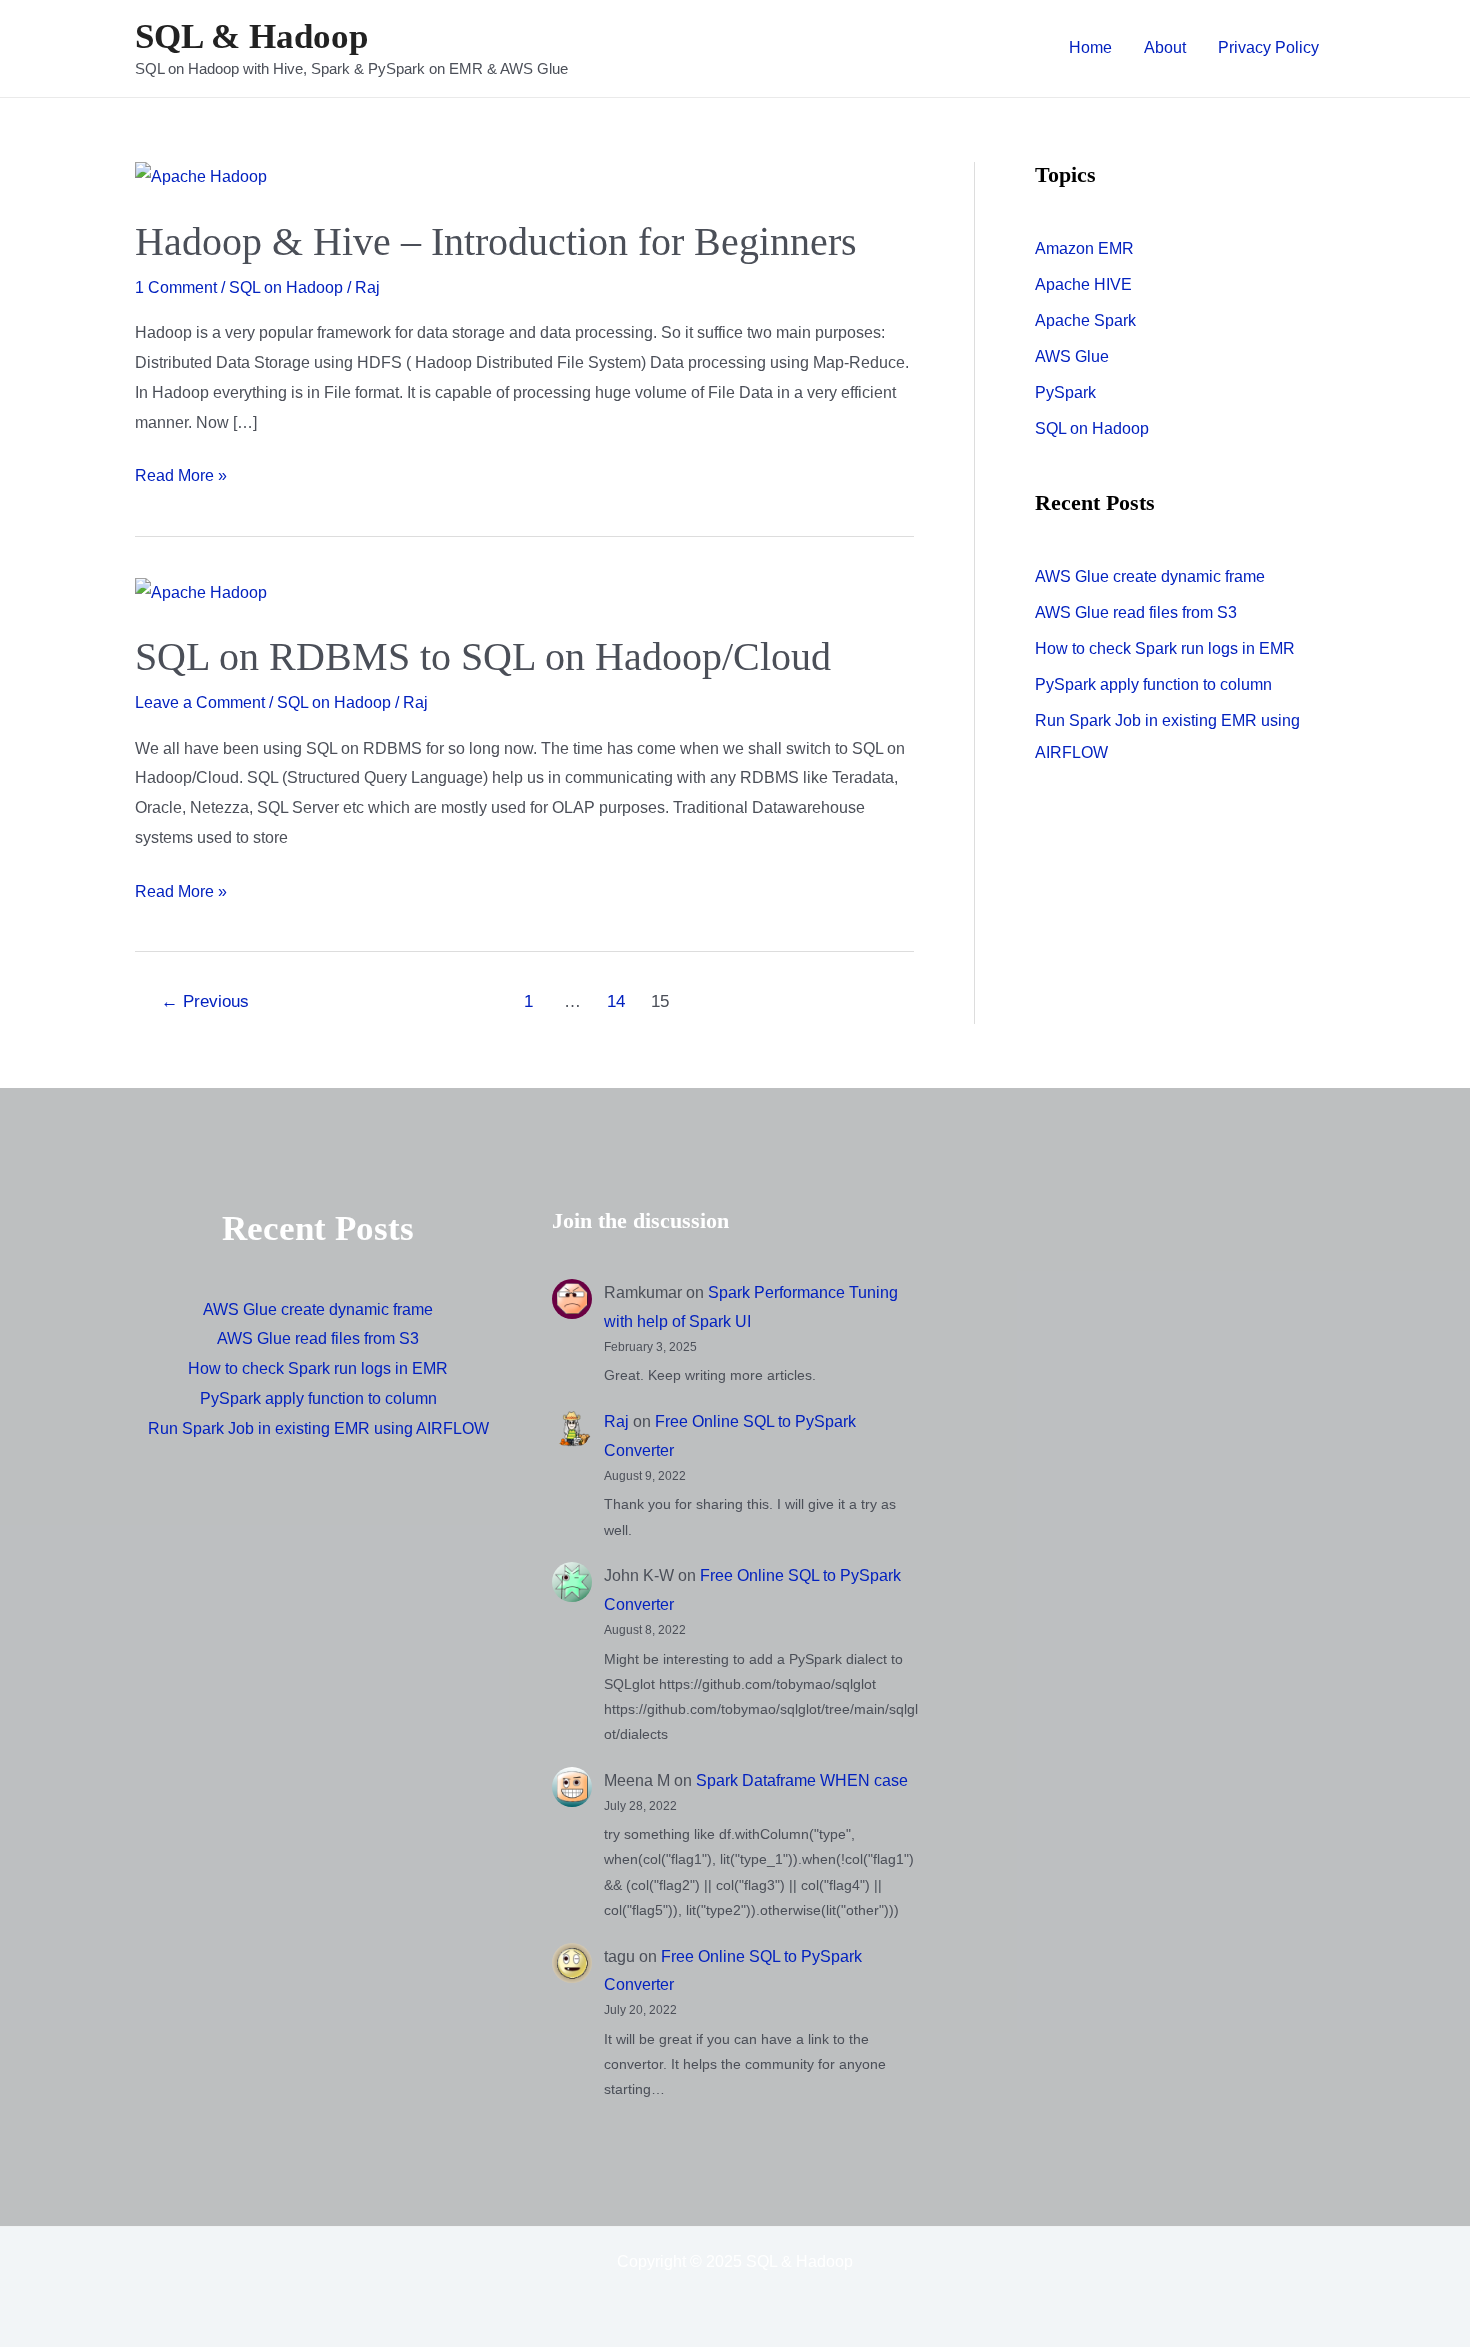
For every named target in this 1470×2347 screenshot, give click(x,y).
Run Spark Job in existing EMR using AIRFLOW (318, 1428)
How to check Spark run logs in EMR (1165, 648)
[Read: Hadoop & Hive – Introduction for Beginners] (201, 176)
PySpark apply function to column (1153, 684)
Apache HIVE (1083, 284)
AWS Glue (1072, 356)
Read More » (181, 478)
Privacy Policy (1268, 47)
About (1165, 47)
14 (616, 1001)
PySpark (1065, 392)
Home (1090, 47)
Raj (616, 1421)
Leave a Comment (200, 702)
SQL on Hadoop (286, 287)
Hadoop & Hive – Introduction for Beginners (496, 241)
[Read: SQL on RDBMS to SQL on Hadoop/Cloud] (201, 591)
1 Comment (176, 287)
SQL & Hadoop (251, 36)
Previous (205, 1001)
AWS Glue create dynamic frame (1150, 576)
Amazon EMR (1084, 248)
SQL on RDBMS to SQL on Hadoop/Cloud (483, 656)
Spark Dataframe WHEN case (802, 1780)
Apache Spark (1085, 320)
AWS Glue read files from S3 (1136, 612)
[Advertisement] (1151, 1348)
